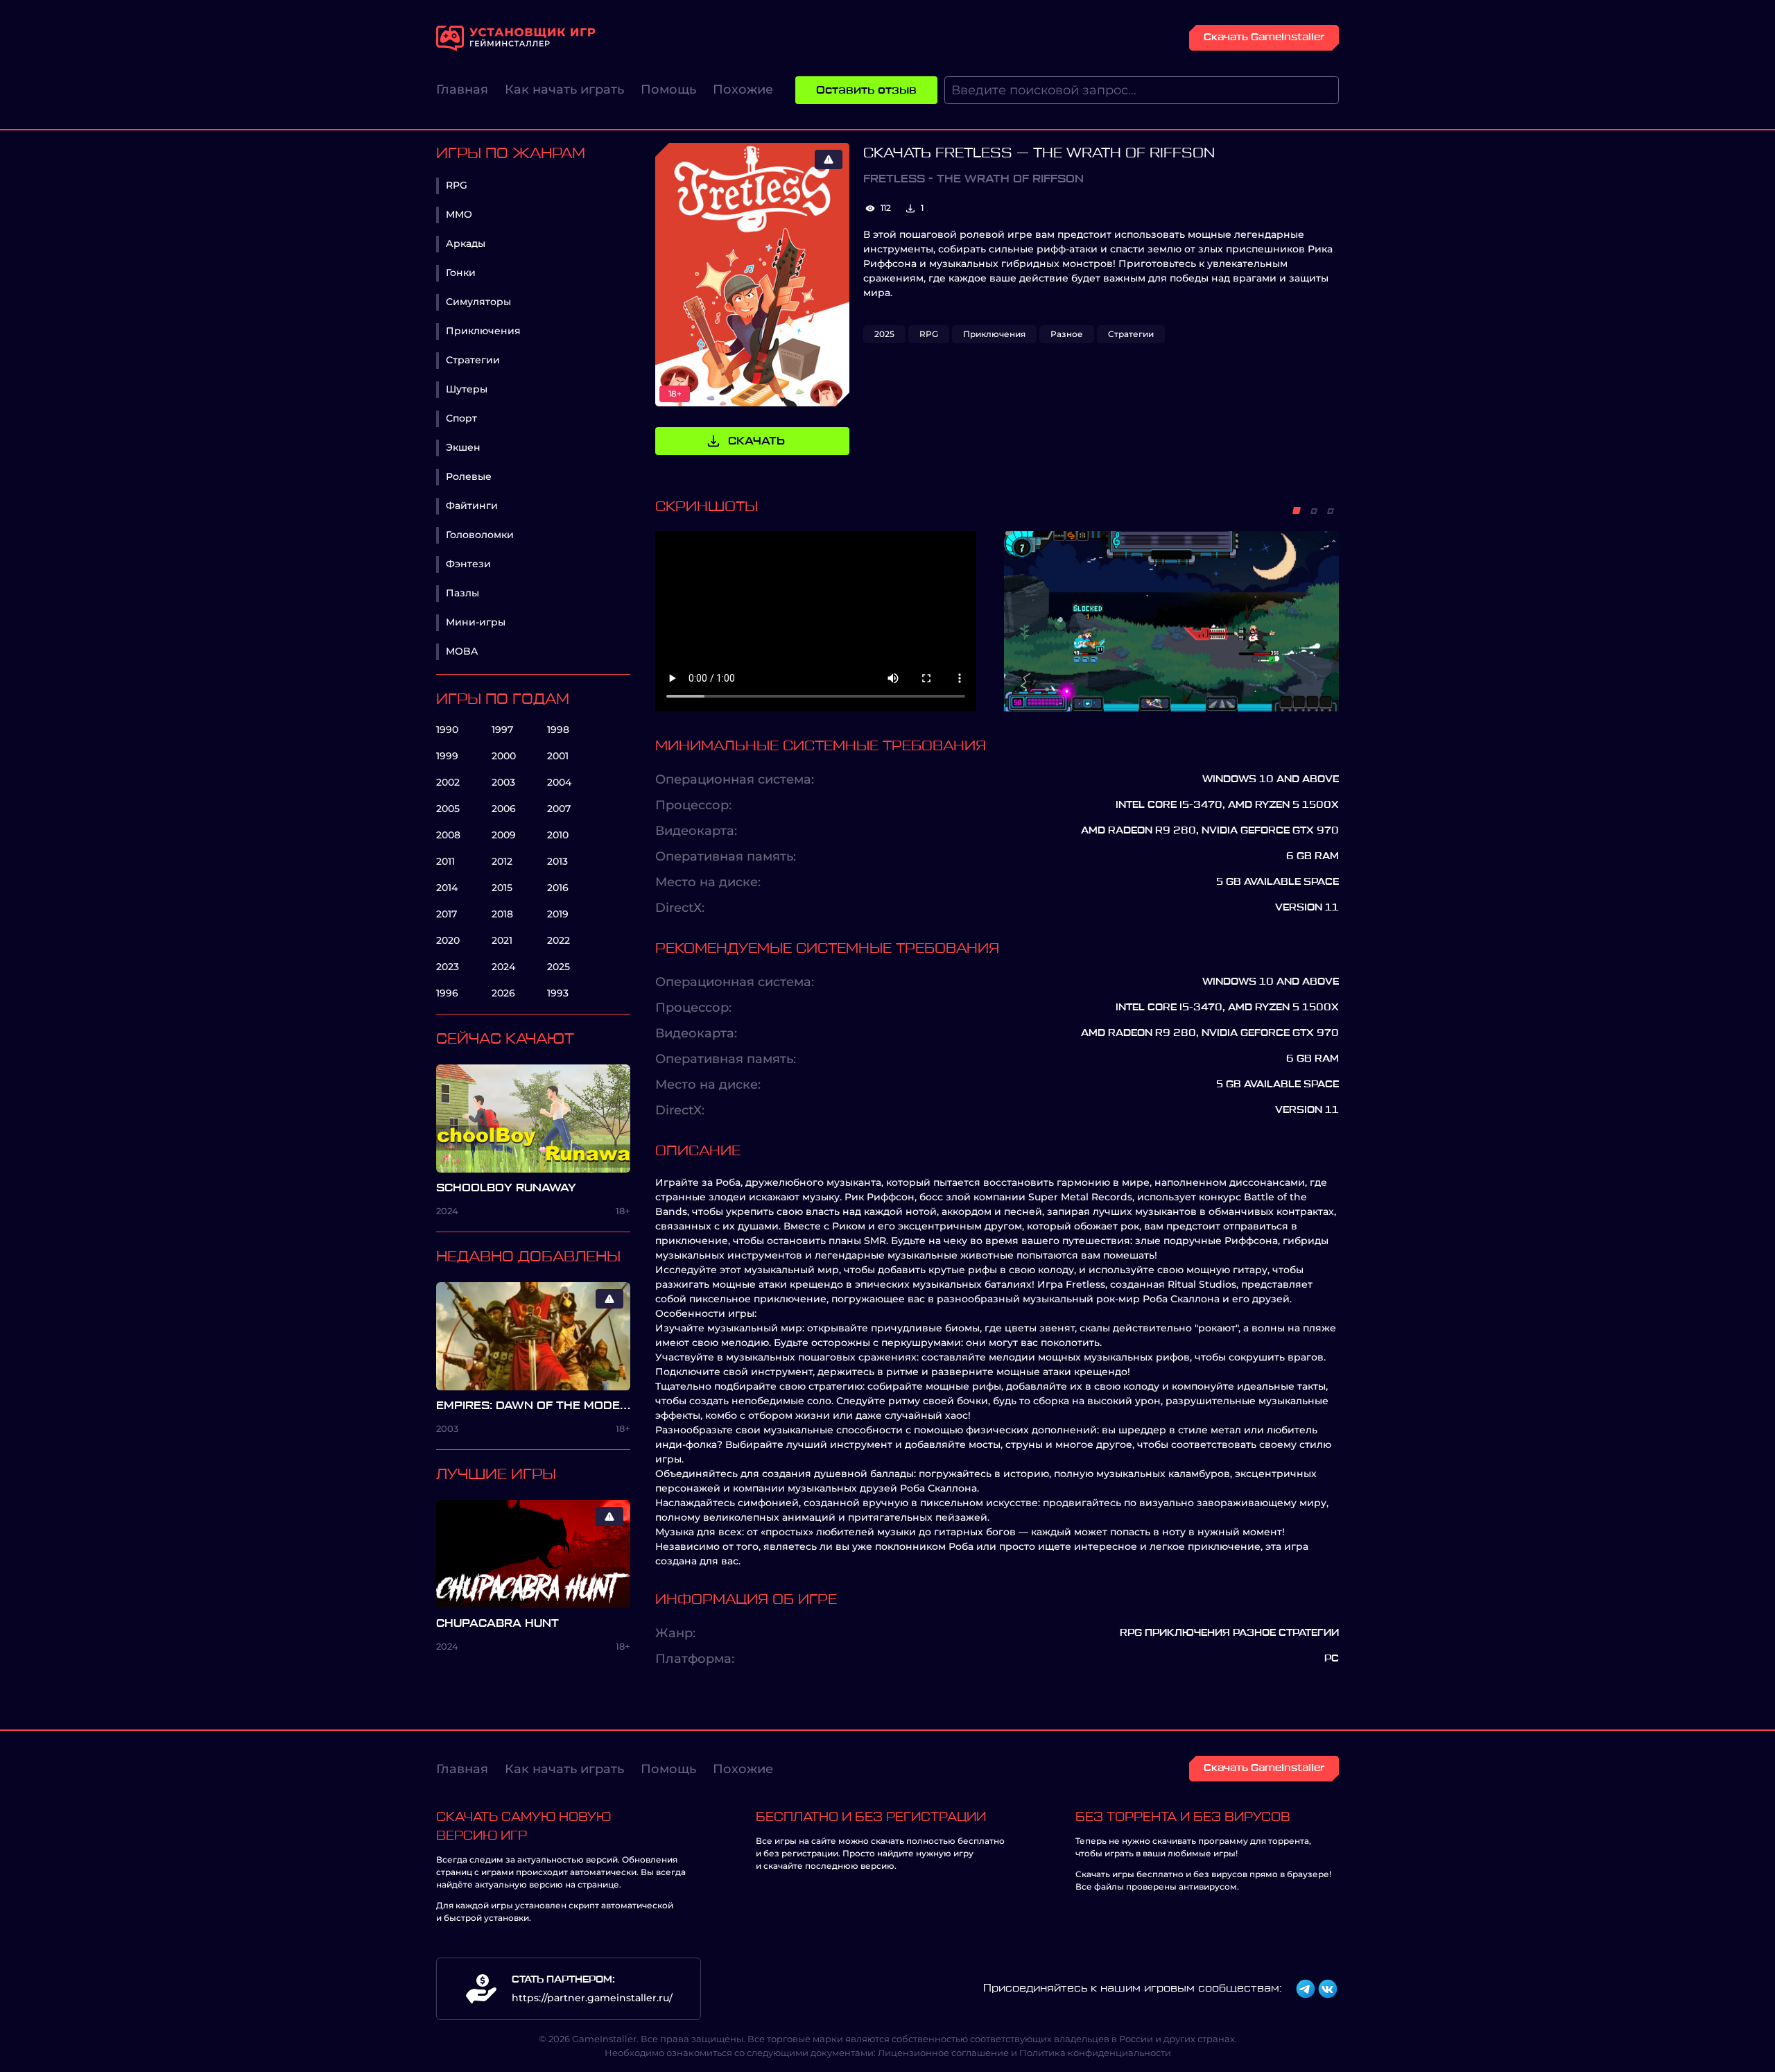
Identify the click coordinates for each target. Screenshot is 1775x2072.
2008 (448, 835)
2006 (504, 809)
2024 (503, 967)
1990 (447, 729)
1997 (502, 729)
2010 (558, 835)
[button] (1297, 510)
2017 (447, 914)
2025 (559, 967)
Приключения (483, 331)
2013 (557, 861)
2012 (502, 861)
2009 (504, 835)
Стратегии (473, 360)
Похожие (743, 89)
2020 (448, 940)
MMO (459, 214)
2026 (503, 993)
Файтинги (472, 506)
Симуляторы (478, 302)
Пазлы (462, 593)
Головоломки (480, 535)
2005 (448, 809)
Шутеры (467, 389)
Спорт (461, 418)
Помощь (668, 89)
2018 (502, 914)
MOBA (462, 651)
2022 (559, 940)
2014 (447, 888)
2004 (559, 782)
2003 (503, 782)
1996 (447, 993)
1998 (558, 729)
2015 (502, 888)
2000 (504, 756)
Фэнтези (468, 564)
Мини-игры (476, 622)
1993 (558, 993)
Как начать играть (564, 89)
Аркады (466, 243)
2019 (558, 914)
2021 (502, 940)
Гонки (461, 273)
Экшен (463, 447)
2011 (445, 861)
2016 (558, 888)
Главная (462, 89)
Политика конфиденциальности (1095, 2053)
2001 (558, 756)
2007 (559, 809)
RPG (457, 185)
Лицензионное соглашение (943, 2053)
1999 (447, 756)
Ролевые (469, 476)
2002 (448, 782)
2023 (448, 967)
